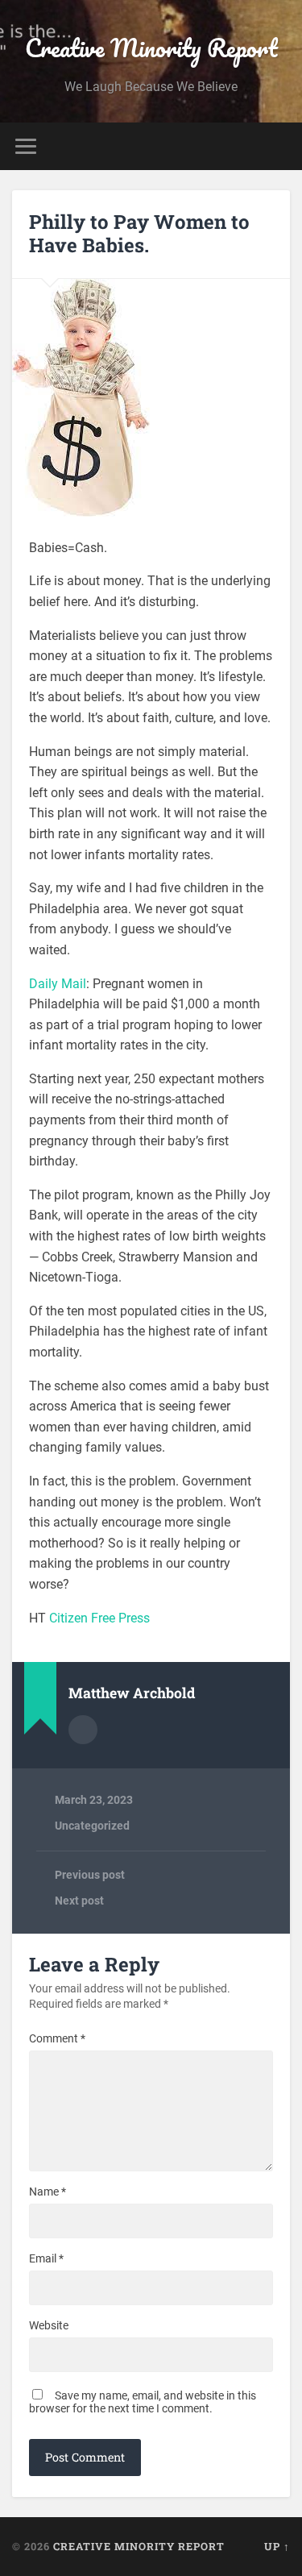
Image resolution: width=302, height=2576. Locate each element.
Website (49, 2325)
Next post (79, 1901)
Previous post (90, 1875)
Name (48, 2192)
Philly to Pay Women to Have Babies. (139, 233)
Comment (57, 2038)
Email (46, 2258)
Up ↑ (277, 2546)
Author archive (83, 1730)
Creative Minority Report (151, 48)
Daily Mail (58, 984)
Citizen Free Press (99, 1618)
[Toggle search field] (277, 146)
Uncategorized (92, 1826)
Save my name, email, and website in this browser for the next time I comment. (143, 2402)
